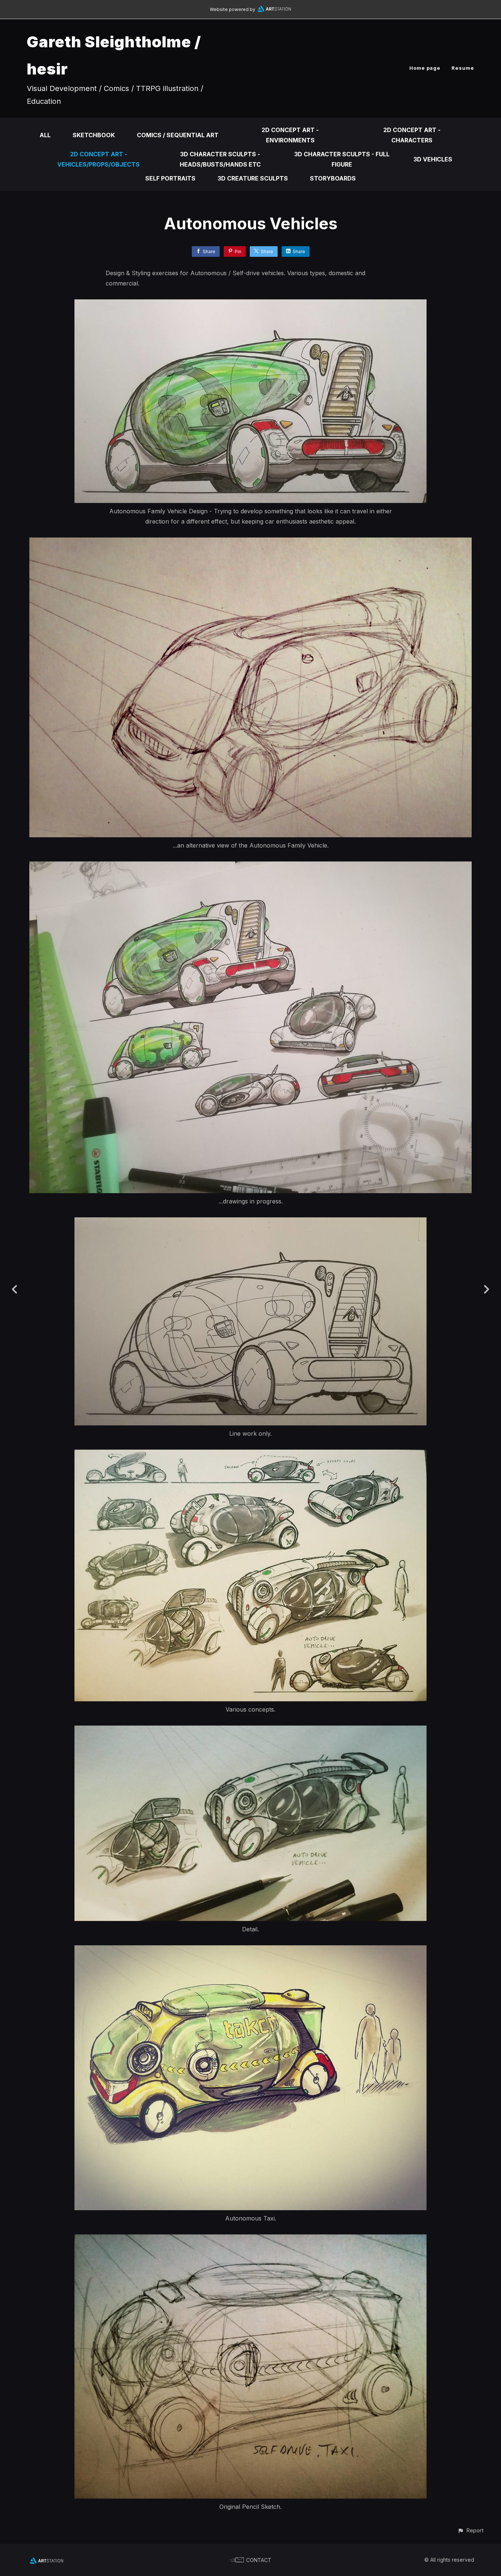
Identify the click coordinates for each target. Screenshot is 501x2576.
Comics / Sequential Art (178, 135)
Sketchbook (94, 135)
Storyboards (333, 178)
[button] (470, 2530)
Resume (463, 68)
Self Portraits (170, 178)
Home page (425, 68)
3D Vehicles (433, 159)
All (45, 135)
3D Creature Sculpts (253, 178)
